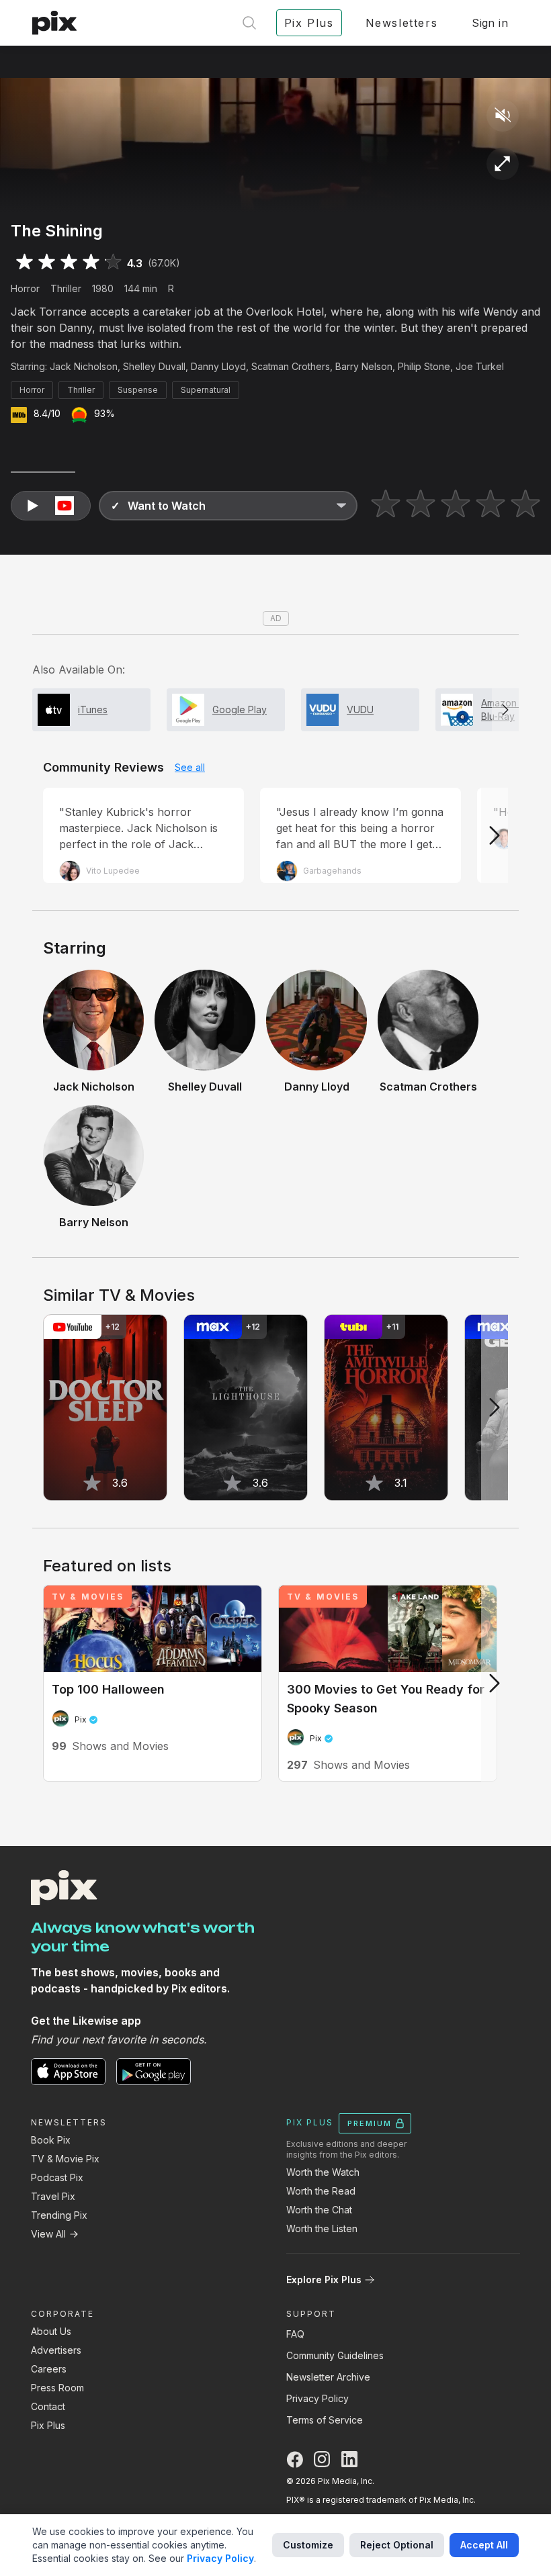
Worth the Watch (323, 2172)
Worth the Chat (319, 2210)
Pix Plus (48, 2425)
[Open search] (249, 23)
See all (190, 767)
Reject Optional (397, 2545)
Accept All (484, 2545)
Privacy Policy (317, 2398)
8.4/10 (47, 413)
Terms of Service (325, 2420)
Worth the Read (321, 2191)
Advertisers (56, 2350)
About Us (51, 2331)
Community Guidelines (335, 2355)
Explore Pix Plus (324, 2280)
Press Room (57, 2388)
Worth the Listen (322, 2228)
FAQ (295, 2334)
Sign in (490, 23)
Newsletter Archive (328, 2377)
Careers (49, 2369)
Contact (48, 2406)
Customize (308, 2545)
